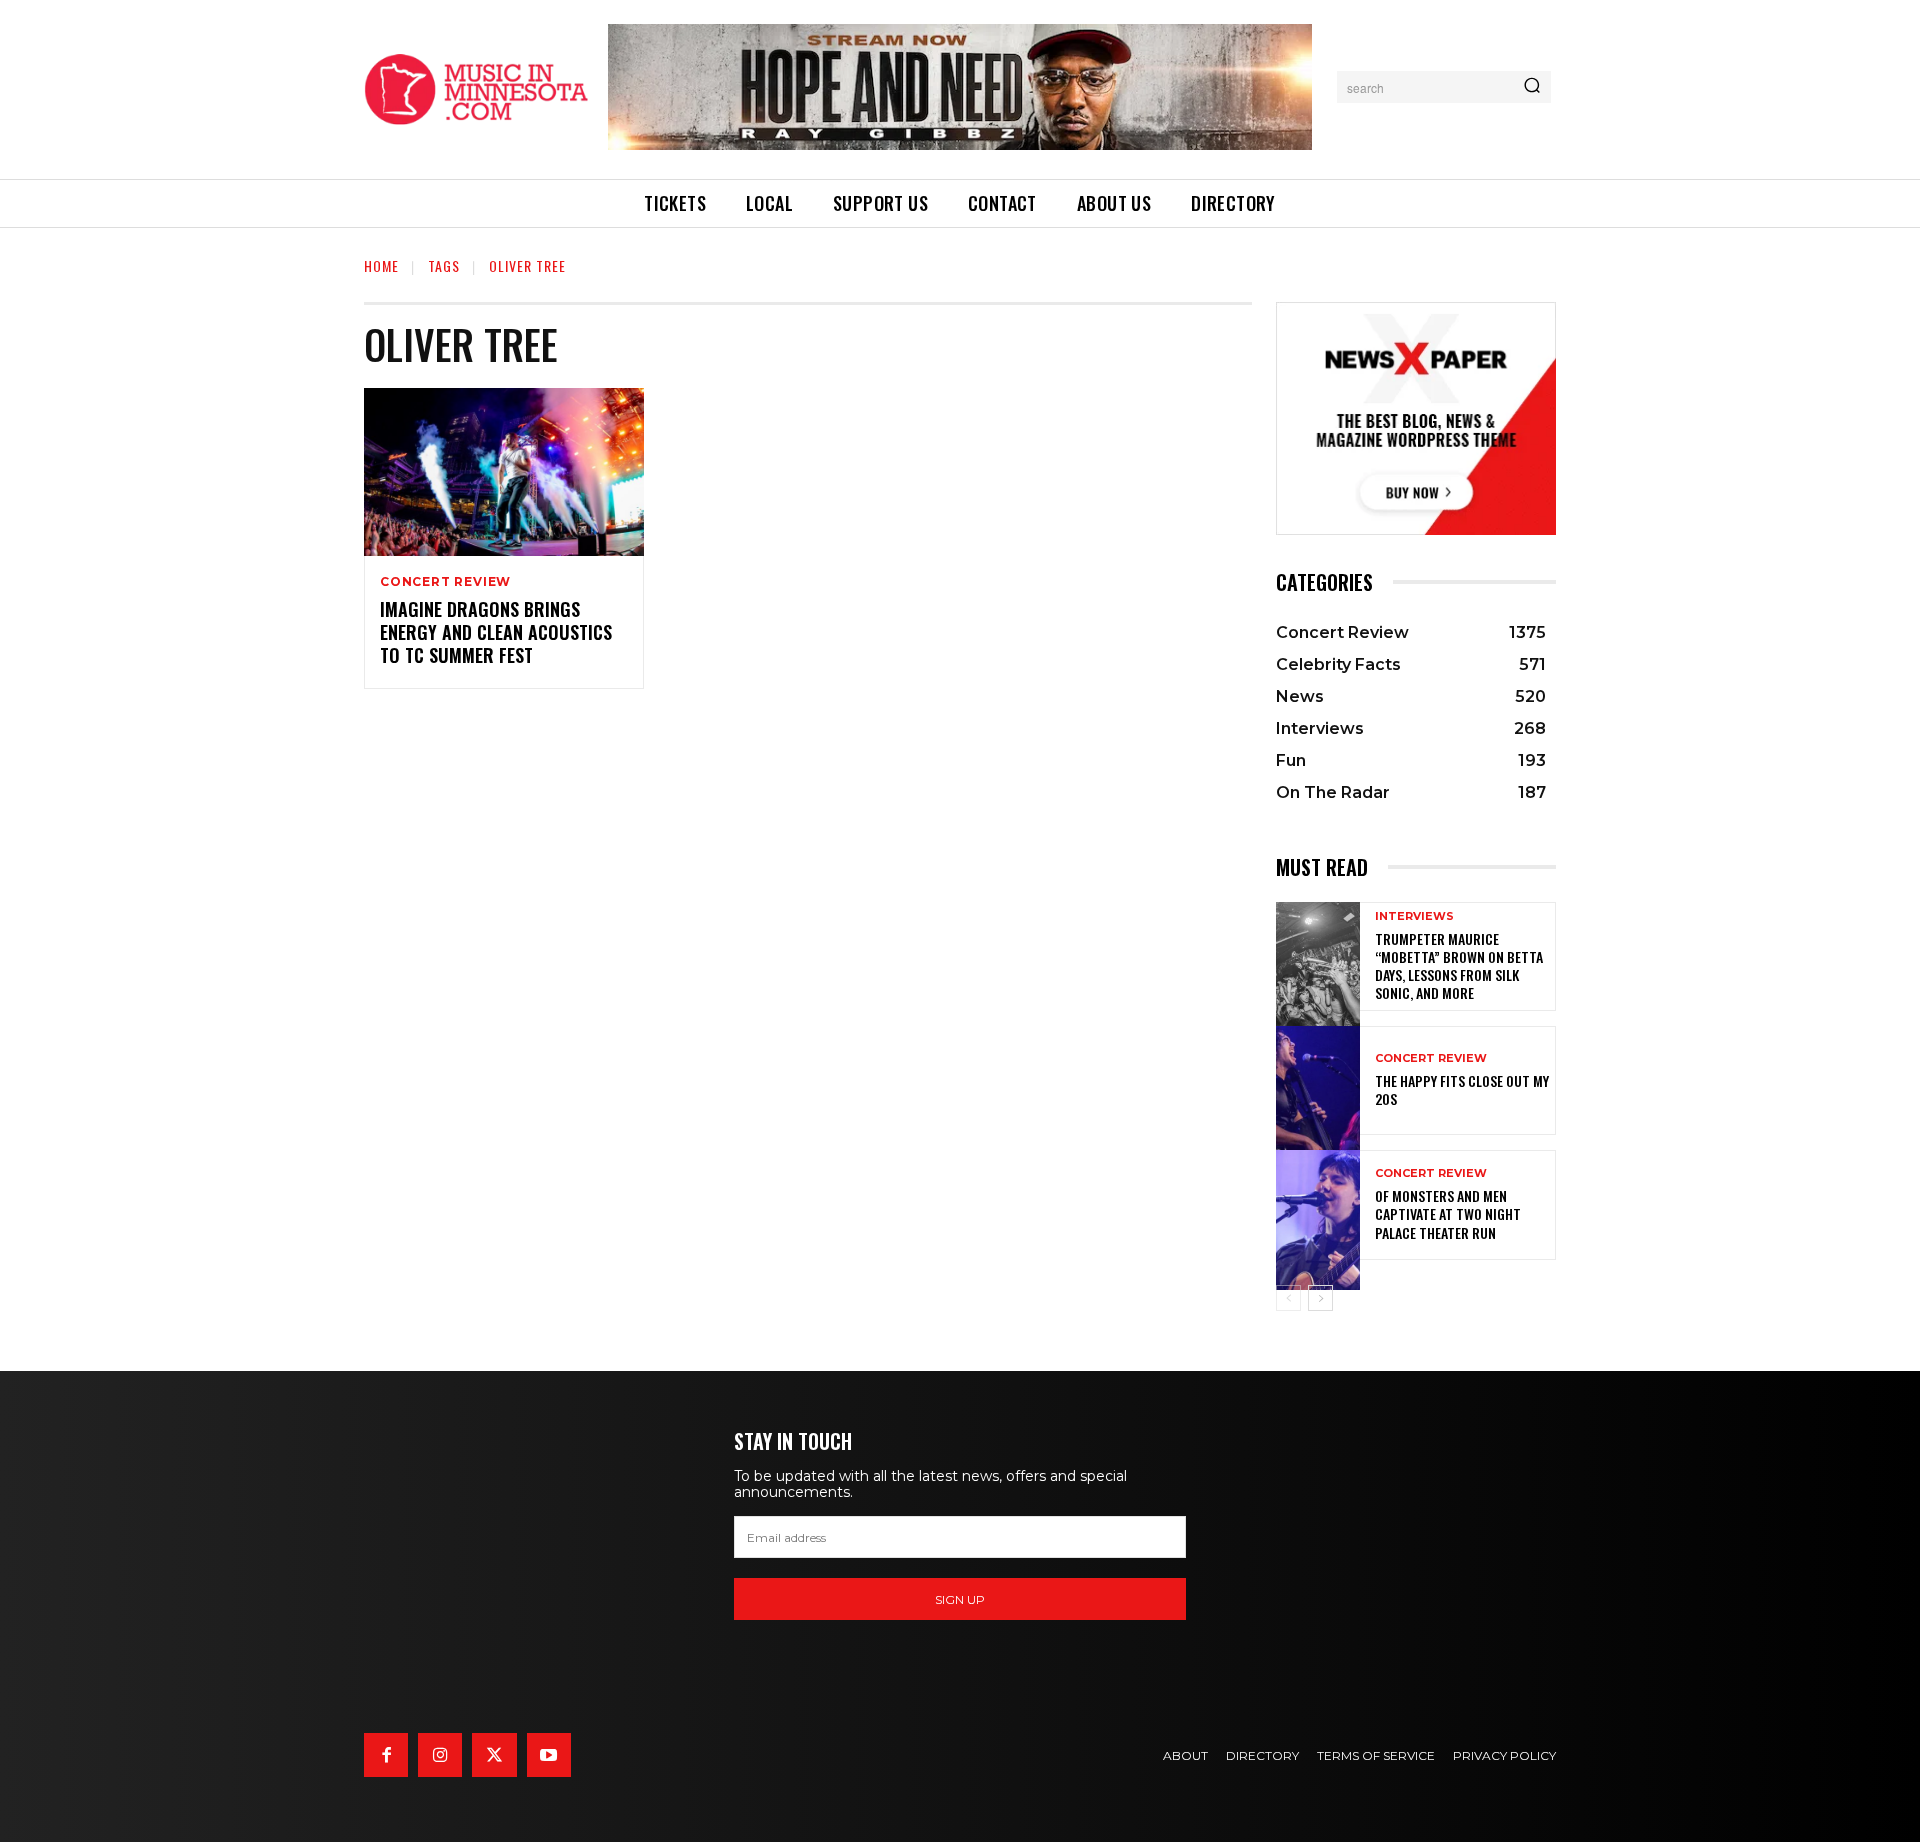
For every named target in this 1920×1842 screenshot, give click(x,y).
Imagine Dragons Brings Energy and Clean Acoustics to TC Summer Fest (496, 632)
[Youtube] (549, 1755)
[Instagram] (440, 1755)
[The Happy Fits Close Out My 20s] (1318, 1080)
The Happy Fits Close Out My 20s (1462, 1089)
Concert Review (445, 582)
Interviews (1414, 916)
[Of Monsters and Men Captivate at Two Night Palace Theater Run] (1318, 1204)
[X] (494, 1755)
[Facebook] (386, 1755)
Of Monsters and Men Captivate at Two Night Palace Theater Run (1448, 1213)
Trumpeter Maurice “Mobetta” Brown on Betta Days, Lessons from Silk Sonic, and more (1459, 966)
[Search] (1532, 87)
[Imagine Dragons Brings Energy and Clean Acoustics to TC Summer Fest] (504, 472)
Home (381, 265)
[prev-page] (1288, 1298)
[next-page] (1320, 1298)
